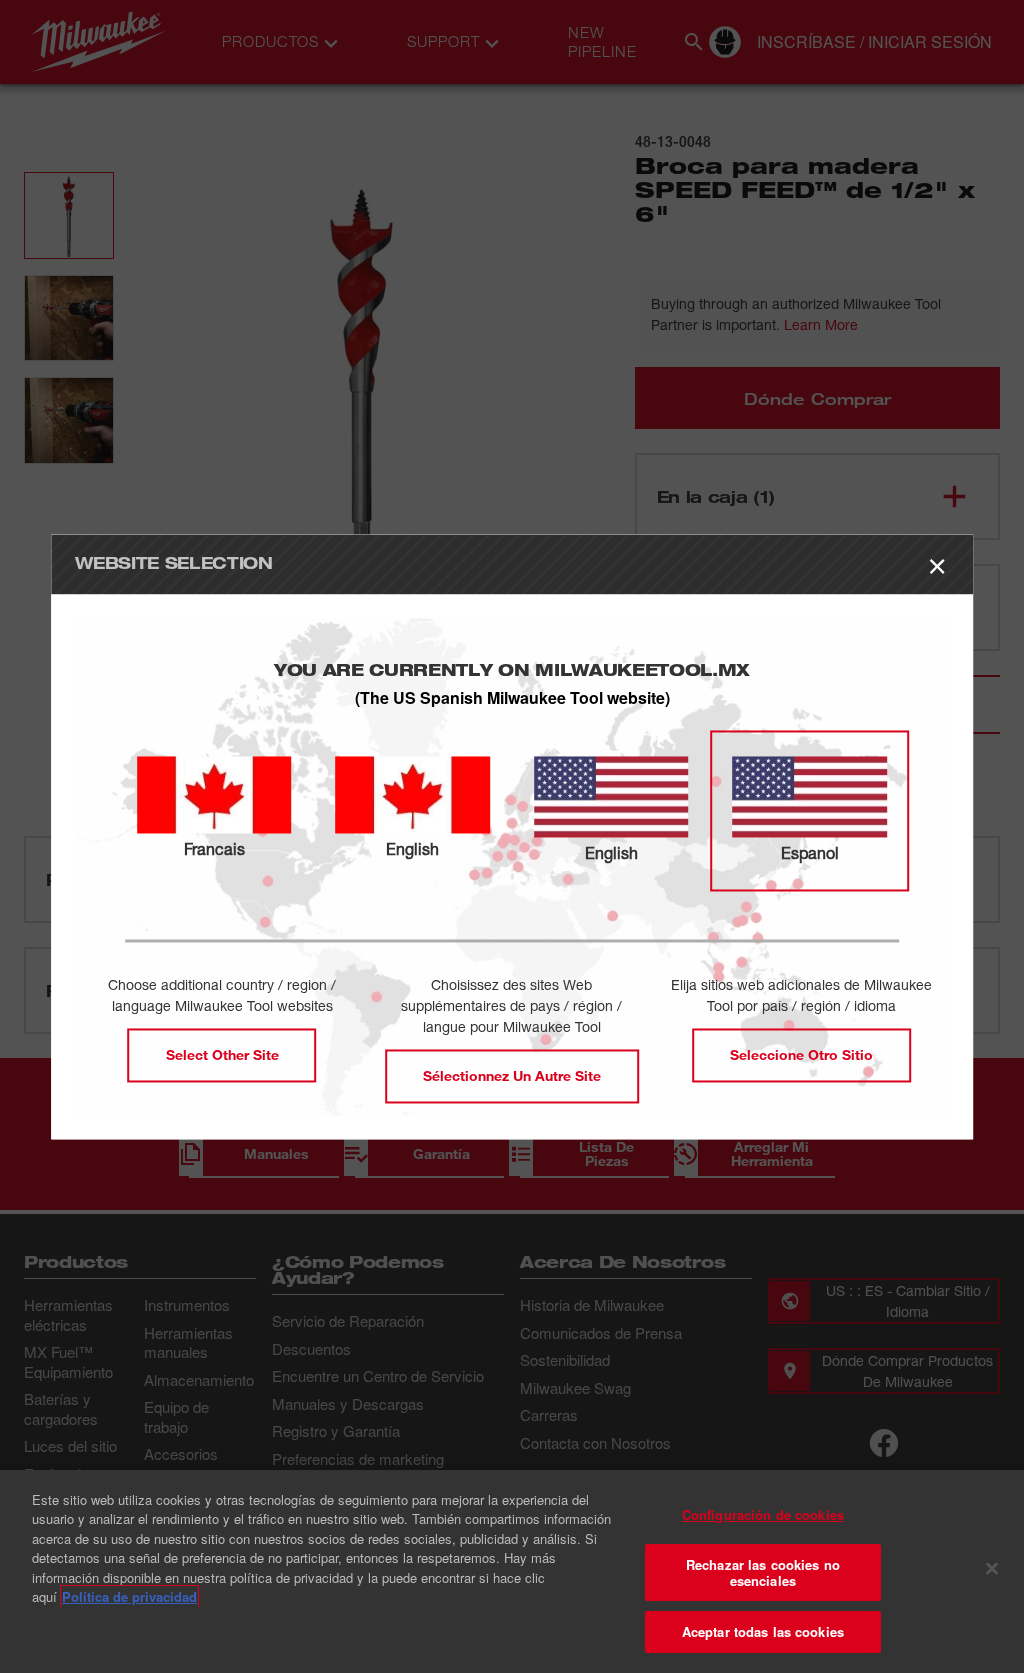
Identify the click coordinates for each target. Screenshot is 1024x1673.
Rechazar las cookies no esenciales (763, 1572)
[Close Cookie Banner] (992, 1569)
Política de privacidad (129, 1596)
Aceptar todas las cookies (763, 1631)
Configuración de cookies (763, 1514)
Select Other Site (222, 1054)
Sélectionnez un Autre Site (512, 1075)
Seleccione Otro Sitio (801, 1054)
